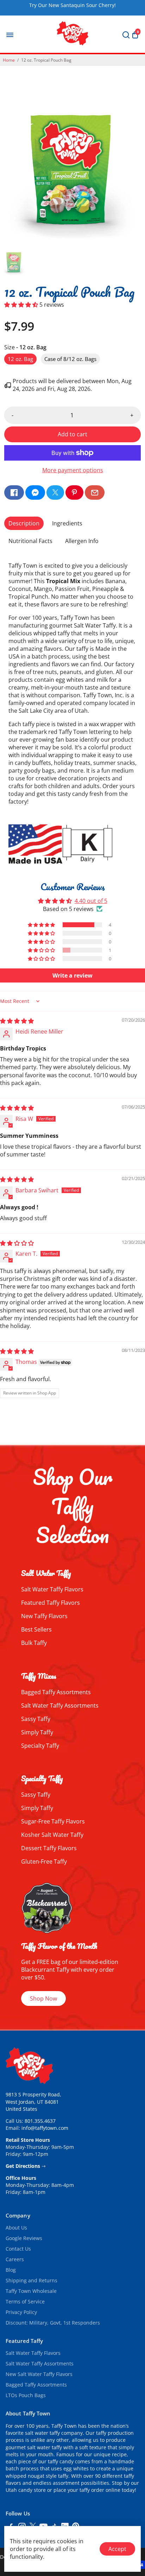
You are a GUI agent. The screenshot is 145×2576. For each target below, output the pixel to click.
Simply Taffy (37, 1732)
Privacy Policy (21, 2312)
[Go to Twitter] (55, 492)
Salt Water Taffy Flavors (52, 1589)
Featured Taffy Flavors (51, 1603)
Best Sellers (36, 1629)
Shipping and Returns (31, 2281)
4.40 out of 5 (91, 901)
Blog (11, 2270)
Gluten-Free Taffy (44, 1861)
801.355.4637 (40, 2121)
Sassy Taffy (36, 1719)
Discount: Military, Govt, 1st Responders (53, 2323)
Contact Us (18, 2249)
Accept (117, 2549)
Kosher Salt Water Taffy (52, 1835)
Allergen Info (82, 541)
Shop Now (43, 1998)
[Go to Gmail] (95, 492)
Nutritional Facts (30, 541)
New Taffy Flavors (44, 1616)
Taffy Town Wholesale (31, 2291)
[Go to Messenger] (35, 492)
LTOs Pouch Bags (26, 2395)
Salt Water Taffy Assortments (60, 1705)
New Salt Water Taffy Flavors (39, 2374)
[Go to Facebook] (14, 492)
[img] (17, 1021)
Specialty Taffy (40, 1746)
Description (24, 523)
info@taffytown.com (45, 2128)
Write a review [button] (72, 975)
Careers (15, 2259)
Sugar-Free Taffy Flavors (53, 1821)
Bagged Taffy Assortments (56, 1692)
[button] (22, 305)
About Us (16, 2228)
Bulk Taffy (34, 1643)
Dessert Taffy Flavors (49, 1848)
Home (9, 60)
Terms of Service (25, 2302)
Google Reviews (24, 2238)
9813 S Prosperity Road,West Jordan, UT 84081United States (33, 2102)
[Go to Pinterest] (74, 492)
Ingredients (67, 523)
